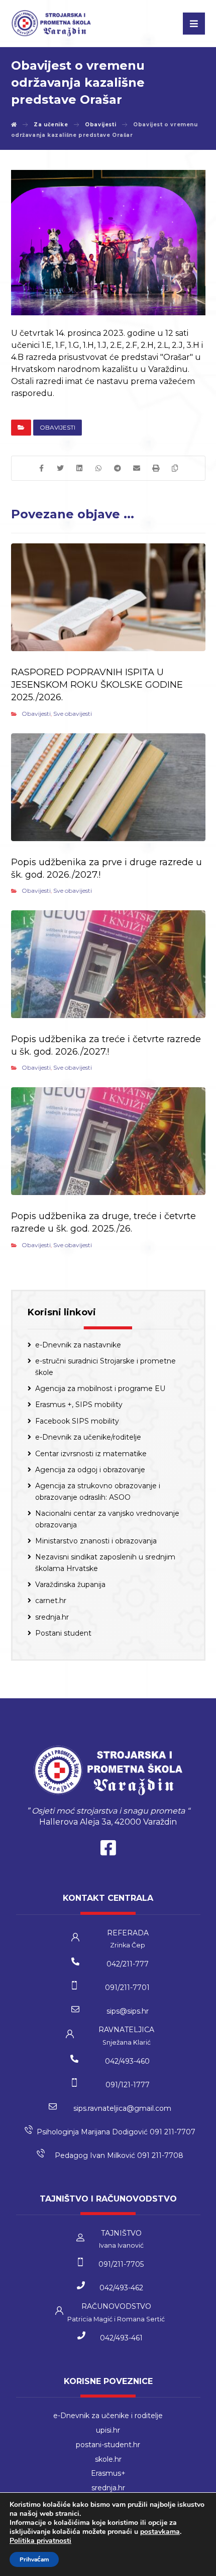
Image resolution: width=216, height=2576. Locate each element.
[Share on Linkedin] (79, 468)
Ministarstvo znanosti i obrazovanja (96, 1541)
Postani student (63, 1633)
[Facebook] (108, 1850)
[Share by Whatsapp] (98, 468)
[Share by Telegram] (118, 468)
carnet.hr (51, 1601)
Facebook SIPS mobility (77, 1421)
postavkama (160, 2532)
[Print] (156, 468)
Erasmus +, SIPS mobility (79, 1405)
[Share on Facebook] (41, 468)
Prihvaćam (34, 2559)
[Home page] (14, 125)
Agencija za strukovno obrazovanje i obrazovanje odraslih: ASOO (98, 1491)
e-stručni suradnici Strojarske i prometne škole (105, 1366)
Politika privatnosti (40, 2541)
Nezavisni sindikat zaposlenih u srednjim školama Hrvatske (105, 1562)
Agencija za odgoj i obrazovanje (90, 1470)
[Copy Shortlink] (175, 468)
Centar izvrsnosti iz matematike (91, 1454)
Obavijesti (58, 427)
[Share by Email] (137, 468)
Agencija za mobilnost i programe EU (100, 1389)
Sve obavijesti (73, 714)
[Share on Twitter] (60, 468)
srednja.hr (52, 1617)
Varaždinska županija (70, 1584)
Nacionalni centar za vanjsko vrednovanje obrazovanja (107, 1519)
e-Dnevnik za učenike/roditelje (88, 1437)
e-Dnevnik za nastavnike (78, 1345)
